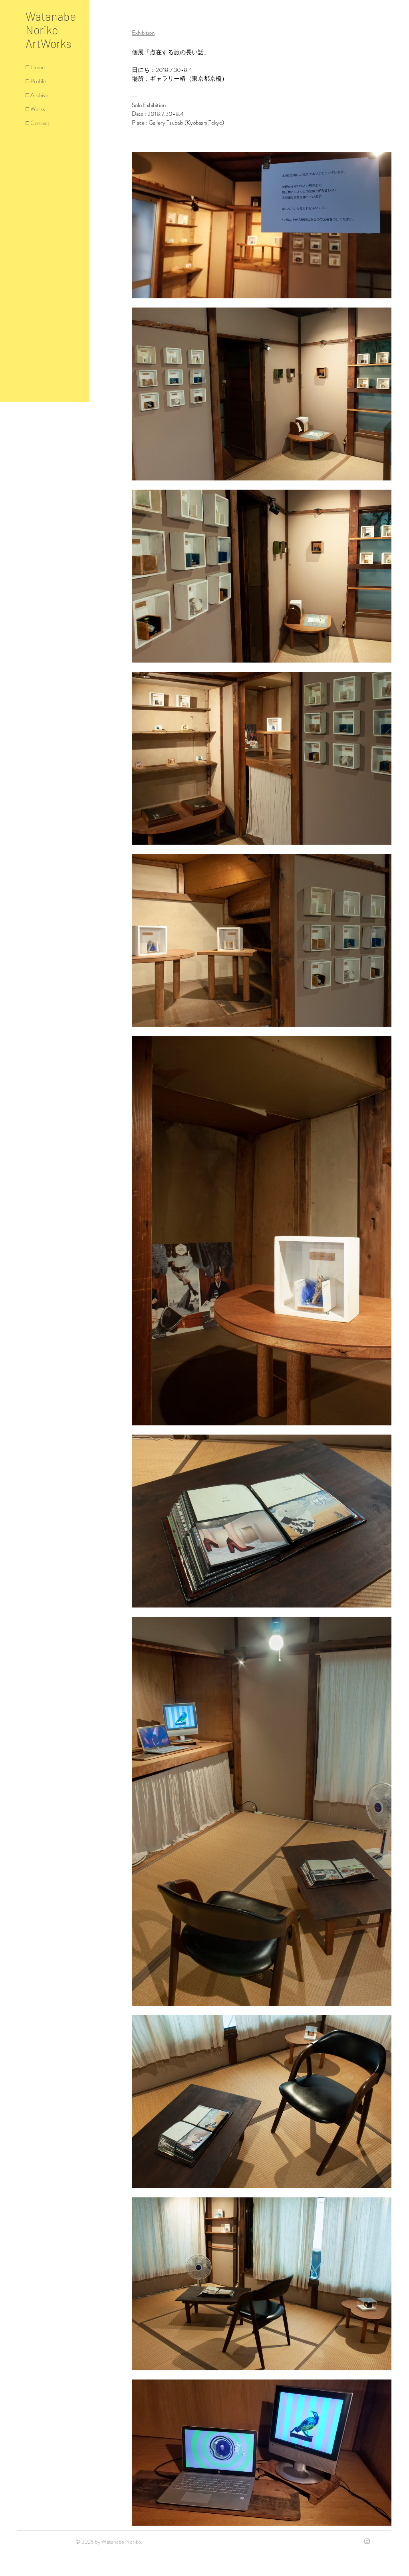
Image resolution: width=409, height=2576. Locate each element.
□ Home (35, 67)
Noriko (42, 30)
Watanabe (51, 16)
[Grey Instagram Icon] (367, 2541)
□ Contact (38, 123)
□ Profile (36, 81)
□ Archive (37, 95)
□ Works (35, 109)
